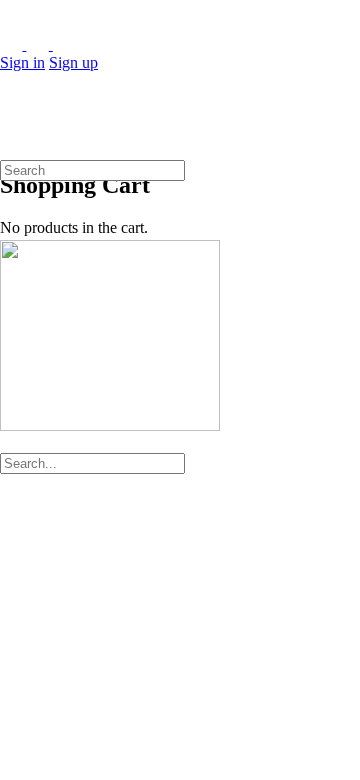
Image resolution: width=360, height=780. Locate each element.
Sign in (22, 62)
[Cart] (11, 142)
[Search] (11, 124)
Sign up (73, 62)
